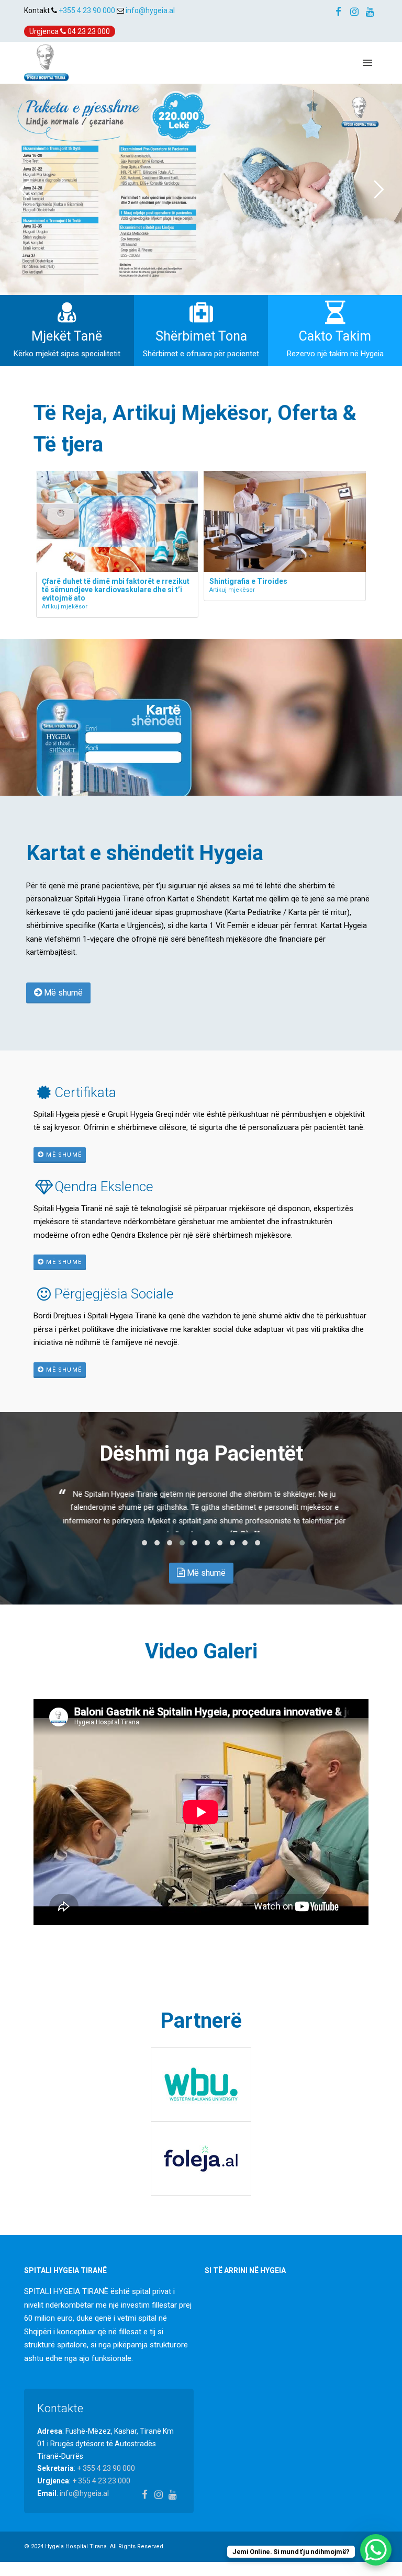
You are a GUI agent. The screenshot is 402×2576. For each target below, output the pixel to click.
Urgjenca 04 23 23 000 (70, 31)
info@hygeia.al (150, 10)
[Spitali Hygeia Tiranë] (46, 62)
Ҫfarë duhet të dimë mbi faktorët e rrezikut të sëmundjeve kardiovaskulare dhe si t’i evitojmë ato (116, 590)
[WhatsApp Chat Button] (376, 2550)
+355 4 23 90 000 (87, 10)
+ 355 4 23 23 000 (101, 2490)
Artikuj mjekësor (65, 607)
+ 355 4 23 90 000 (106, 2477)
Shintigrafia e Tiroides (248, 581)
